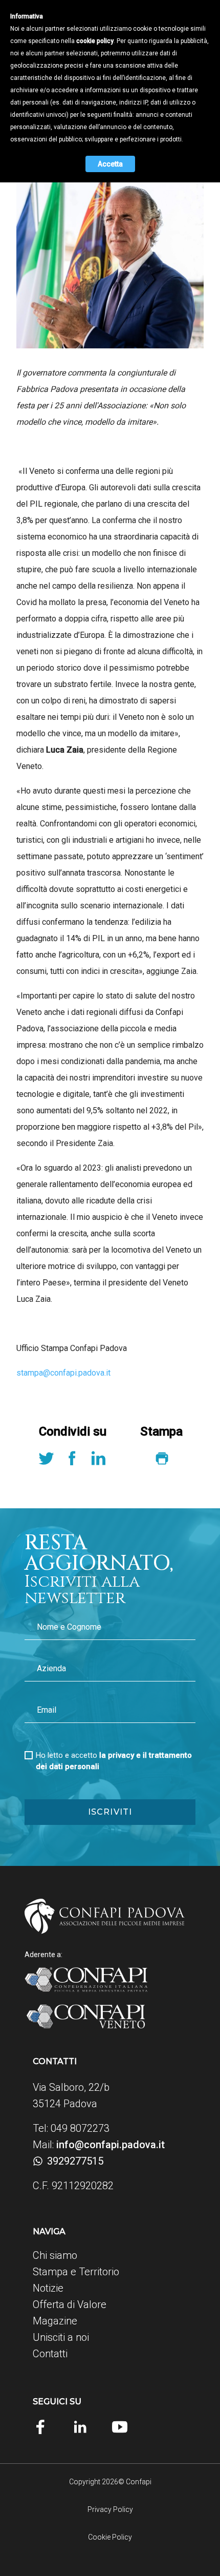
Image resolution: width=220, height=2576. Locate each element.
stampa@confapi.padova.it (63, 1373)
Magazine (55, 2321)
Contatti (50, 2354)
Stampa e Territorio (76, 2272)
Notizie (48, 2288)
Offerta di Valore (70, 2304)
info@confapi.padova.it (111, 2145)
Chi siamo (55, 2255)
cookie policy (95, 41)
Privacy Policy (110, 2509)
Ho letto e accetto (114, 1761)
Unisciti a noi (61, 2337)
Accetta (110, 164)
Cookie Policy (110, 2537)
